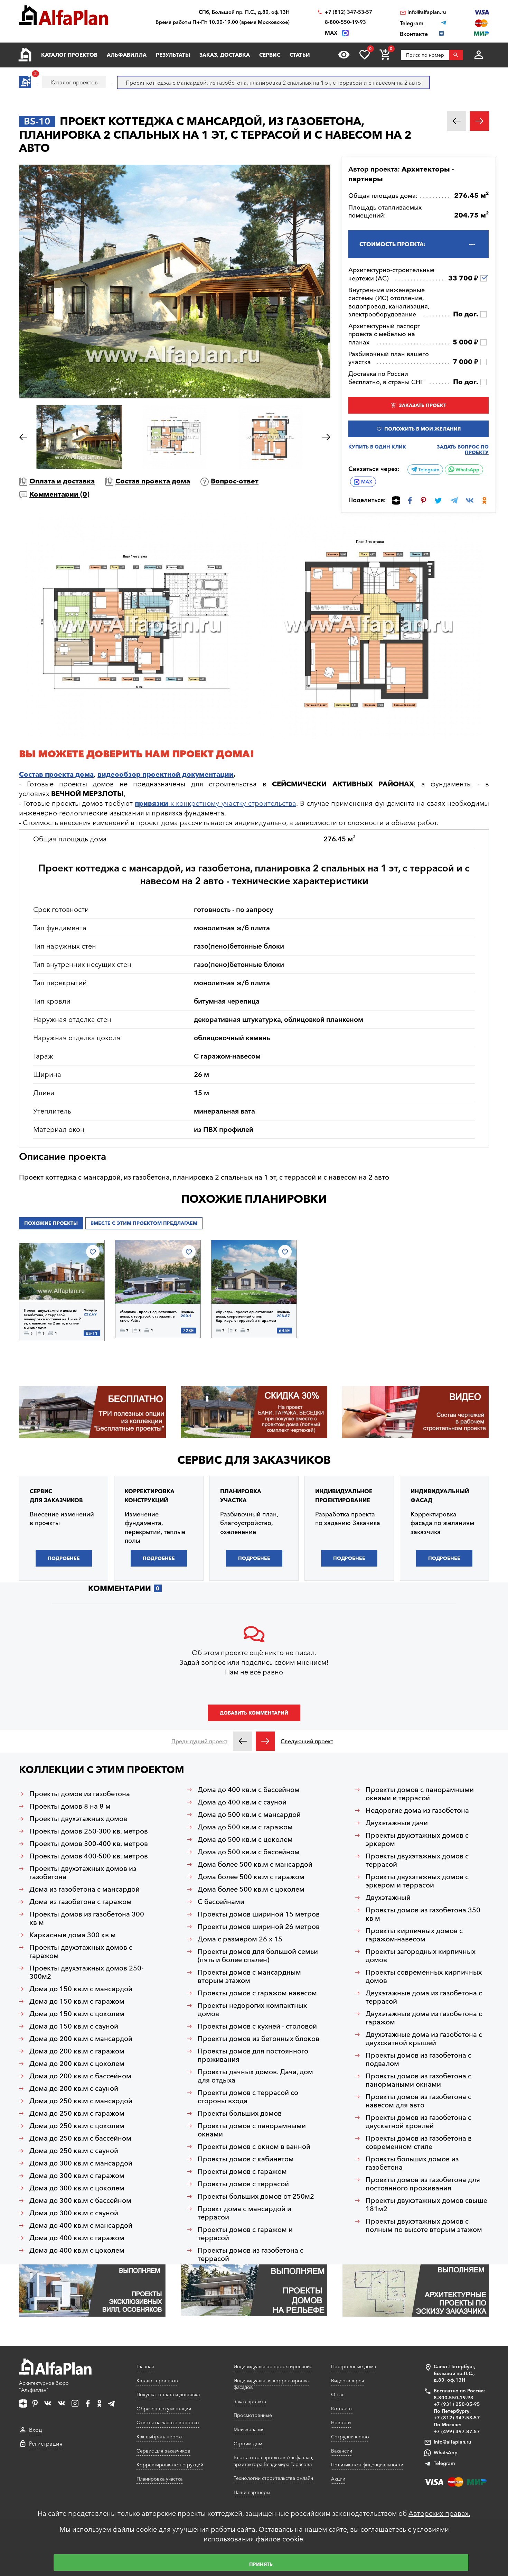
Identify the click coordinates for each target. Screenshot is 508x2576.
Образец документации (164, 2409)
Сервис (270, 55)
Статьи (300, 55)
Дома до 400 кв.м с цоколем (77, 2250)
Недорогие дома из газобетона (417, 1810)
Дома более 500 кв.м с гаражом (251, 1877)
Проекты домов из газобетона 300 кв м (87, 1918)
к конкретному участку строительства (215, 803)
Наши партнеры (252, 2492)
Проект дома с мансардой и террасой (244, 2213)
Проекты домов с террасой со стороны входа (248, 2097)
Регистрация (46, 2444)
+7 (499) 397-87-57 (457, 2431)
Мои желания (249, 2429)
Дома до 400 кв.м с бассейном (249, 1790)
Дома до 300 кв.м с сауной (74, 2213)
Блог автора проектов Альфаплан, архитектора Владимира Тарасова (274, 2461)
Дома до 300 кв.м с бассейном (80, 2200)
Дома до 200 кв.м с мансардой (81, 2039)
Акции (338, 2479)
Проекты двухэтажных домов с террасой (417, 1860)
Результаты (173, 55)
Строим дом (248, 2444)
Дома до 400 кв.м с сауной (242, 1802)
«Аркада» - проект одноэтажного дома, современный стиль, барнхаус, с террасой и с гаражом (246, 1316)
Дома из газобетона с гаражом (81, 1902)
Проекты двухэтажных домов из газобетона (83, 1873)
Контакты (342, 2409)
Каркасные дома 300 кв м (73, 1935)
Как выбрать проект (160, 2437)
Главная (145, 2366)
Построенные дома (354, 2366)
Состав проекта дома (153, 481)
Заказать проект (422, 405)
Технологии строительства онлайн (273, 2478)
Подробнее (43, 1291)
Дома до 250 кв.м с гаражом (77, 2113)
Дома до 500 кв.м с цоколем (245, 1839)
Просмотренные (253, 2415)
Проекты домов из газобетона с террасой (251, 2254)
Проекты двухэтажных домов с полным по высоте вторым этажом (424, 2225)
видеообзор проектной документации (166, 774)
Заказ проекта (250, 2401)
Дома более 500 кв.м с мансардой (255, 1864)
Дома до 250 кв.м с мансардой (81, 2101)
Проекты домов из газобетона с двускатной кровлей (418, 2122)
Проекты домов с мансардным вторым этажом (249, 1976)
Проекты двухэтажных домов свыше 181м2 (426, 2205)
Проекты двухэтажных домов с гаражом (81, 1951)
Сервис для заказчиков (254, 1460)
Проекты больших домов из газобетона (412, 2163)
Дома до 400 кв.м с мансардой (81, 2225)
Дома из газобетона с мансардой (84, 1889)
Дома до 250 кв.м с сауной (74, 2151)
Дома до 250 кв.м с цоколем (77, 2126)
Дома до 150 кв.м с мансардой (81, 1989)
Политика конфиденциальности (367, 2465)
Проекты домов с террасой (243, 2184)
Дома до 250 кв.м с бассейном (80, 2138)
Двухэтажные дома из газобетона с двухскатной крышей (424, 2039)
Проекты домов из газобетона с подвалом (418, 2059)
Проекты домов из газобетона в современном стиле (419, 2142)
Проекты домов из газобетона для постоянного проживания (423, 2184)
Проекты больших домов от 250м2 (256, 2196)
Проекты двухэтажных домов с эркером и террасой (417, 1881)
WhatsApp (467, 470)
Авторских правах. (439, 2513)
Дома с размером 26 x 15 (240, 1939)
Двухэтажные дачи (397, 1823)
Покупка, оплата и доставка (168, 2394)
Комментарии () (59, 494)
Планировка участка (159, 2479)
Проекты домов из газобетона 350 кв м (423, 1914)
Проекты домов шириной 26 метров (259, 1927)
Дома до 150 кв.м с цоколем (77, 2014)
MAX (367, 482)
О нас (338, 2394)
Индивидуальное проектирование (273, 2366)
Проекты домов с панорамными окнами (252, 2130)
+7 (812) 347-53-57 (349, 12)
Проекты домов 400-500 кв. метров (89, 1856)
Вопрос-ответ (235, 481)
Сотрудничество (350, 2437)
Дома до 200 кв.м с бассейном (80, 2076)
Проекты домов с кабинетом (246, 2159)
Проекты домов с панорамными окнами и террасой (420, 1794)
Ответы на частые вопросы (168, 2422)
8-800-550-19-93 (345, 22)
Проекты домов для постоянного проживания (253, 2055)
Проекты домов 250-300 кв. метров (89, 1831)
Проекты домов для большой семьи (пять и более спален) (258, 1956)
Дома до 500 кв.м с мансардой (249, 1815)
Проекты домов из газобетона (80, 1794)
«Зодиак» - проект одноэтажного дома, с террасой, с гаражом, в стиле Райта (148, 1316)
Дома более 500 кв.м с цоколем (251, 1889)
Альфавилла (127, 55)
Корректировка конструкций (170, 2465)
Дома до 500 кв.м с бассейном (249, 1852)
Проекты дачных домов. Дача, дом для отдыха (255, 2076)
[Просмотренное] (344, 55)
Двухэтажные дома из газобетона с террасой (424, 1997)
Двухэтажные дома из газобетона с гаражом (424, 2018)
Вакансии (342, 2451)
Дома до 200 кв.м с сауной (74, 2088)
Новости (341, 2422)
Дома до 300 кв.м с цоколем (77, 2188)
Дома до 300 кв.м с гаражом (77, 2176)
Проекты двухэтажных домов (78, 1819)
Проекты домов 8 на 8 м (70, 1806)
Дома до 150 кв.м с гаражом (77, 2001)
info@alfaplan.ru (427, 12)
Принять (261, 2564)
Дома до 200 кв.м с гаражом (77, 2051)
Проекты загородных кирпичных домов (421, 1956)
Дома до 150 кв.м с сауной (74, 2026)
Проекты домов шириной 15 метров (259, 1914)
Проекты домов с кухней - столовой (257, 2026)
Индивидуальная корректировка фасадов (271, 2384)
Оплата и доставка (62, 481)
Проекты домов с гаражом (242, 2171)
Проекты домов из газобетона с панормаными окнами (418, 2080)
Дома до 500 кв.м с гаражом (245, 1827)
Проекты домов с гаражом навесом (257, 1993)
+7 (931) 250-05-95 (457, 2404)
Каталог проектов (69, 55)
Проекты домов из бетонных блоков (258, 2039)
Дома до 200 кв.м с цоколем (77, 2063)
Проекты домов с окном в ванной (254, 2146)
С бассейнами (221, 1902)
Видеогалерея (348, 2381)
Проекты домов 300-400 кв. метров (89, 1844)
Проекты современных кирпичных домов (424, 1976)
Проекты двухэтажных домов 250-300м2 (86, 1972)
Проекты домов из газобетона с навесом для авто (418, 2101)
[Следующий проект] (265, 1741)
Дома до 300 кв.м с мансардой (81, 2163)
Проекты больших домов (240, 2113)
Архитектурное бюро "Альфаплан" (44, 2386)
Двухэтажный (388, 1898)
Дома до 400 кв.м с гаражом (77, 2238)
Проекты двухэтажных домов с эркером (417, 1839)
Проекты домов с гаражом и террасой (245, 2234)
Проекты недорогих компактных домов (252, 2010)
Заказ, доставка (225, 55)
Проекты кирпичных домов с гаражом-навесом (414, 1935)
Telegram (428, 470)
